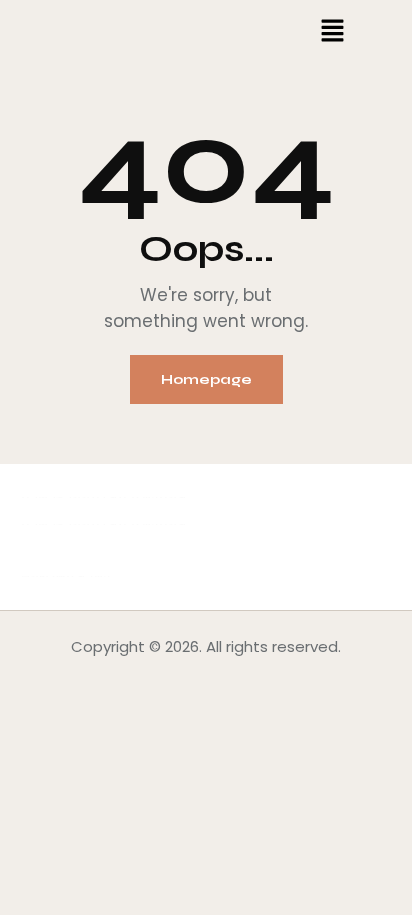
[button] (332, 32)
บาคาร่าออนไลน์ (73, 497)
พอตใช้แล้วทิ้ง (65, 576)
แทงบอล (158, 497)
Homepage (206, 379)
